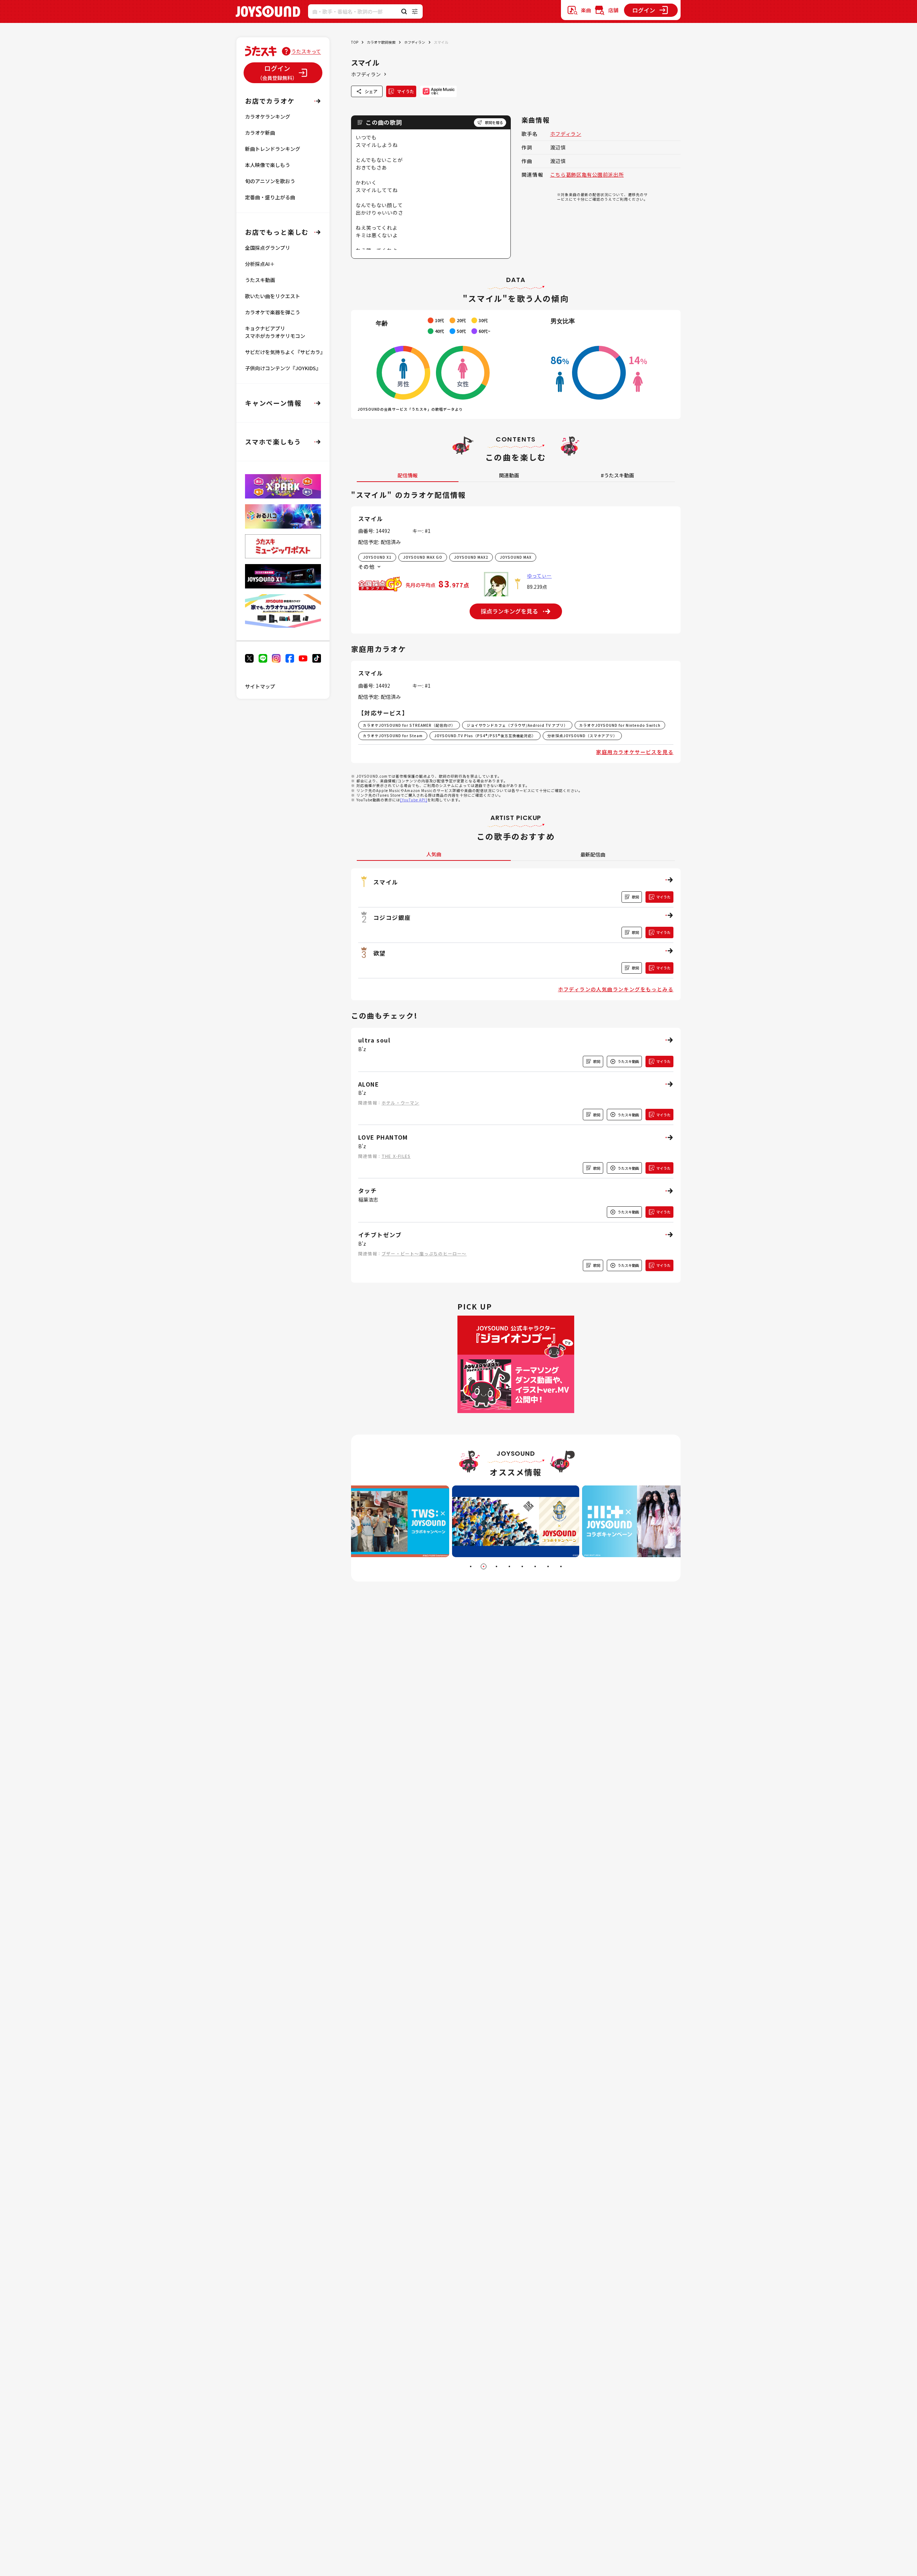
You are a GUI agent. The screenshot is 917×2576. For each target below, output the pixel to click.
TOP (355, 42)
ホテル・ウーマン (400, 1103)
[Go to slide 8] (561, 1566)
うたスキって (306, 51)
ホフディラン (415, 42)
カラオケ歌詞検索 (381, 42)
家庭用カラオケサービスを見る (635, 752)
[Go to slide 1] (471, 1566)
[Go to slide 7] (548, 1566)
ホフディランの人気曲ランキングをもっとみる (616, 989)
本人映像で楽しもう (268, 165)
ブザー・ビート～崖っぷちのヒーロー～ (424, 1253)
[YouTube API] (414, 800)
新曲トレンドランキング (273, 149)
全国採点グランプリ (268, 248)
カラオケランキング (268, 116)
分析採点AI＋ (260, 264)
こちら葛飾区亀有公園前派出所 (587, 175)
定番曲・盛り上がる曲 (270, 197)
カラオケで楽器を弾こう (273, 312)
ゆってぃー (539, 576)
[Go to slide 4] (509, 1566)
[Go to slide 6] (535, 1566)
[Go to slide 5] (522, 1566)
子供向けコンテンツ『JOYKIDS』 (283, 368)
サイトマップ (260, 686)
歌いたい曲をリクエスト (273, 296)
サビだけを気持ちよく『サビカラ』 (285, 352)
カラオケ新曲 (260, 133)
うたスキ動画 (260, 280)
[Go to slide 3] (496, 1566)
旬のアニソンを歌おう (270, 181)
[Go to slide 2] (484, 1566)
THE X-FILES (396, 1156)
